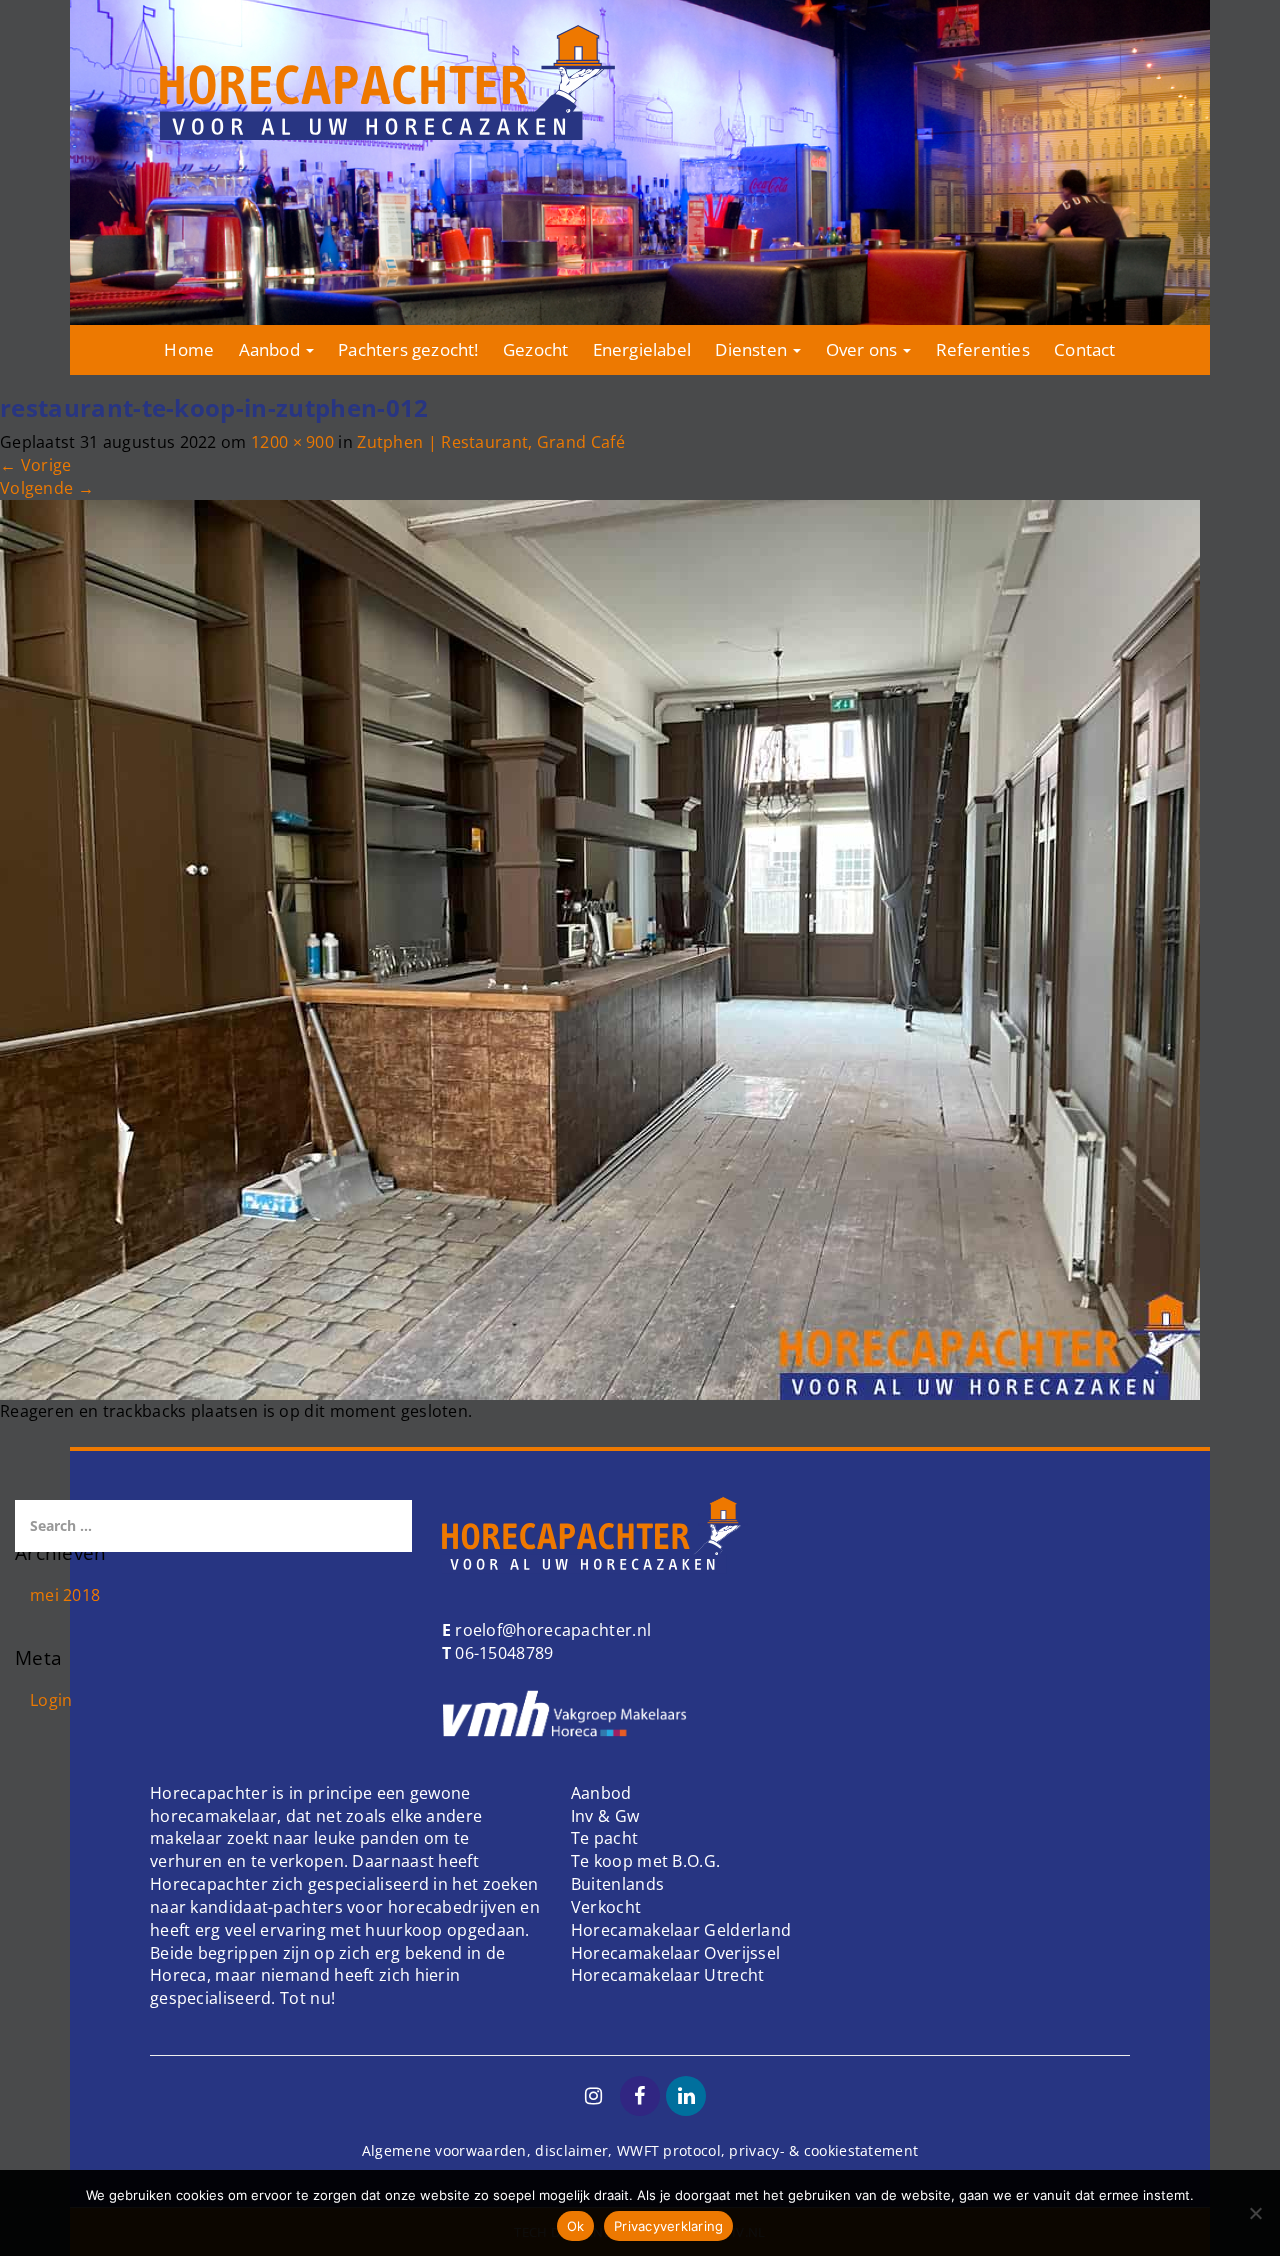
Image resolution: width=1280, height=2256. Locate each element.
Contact (1084, 349)
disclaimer (571, 2150)
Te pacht (604, 1838)
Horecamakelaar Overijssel (676, 1953)
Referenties (983, 349)
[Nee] (1255, 2213)
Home (189, 349)
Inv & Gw (605, 1816)
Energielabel (642, 349)
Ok (576, 2226)
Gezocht (535, 349)
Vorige (35, 465)
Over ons (864, 349)
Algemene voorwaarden (444, 2150)
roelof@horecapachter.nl (551, 1630)
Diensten (753, 349)
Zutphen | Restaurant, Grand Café (491, 442)
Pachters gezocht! (408, 349)
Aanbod (271, 349)
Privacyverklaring (668, 2226)
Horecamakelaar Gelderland (681, 1930)
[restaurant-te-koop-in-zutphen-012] (600, 948)
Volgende (47, 488)
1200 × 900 (292, 442)
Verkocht (606, 1907)
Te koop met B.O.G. (645, 1861)
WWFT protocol (669, 2150)
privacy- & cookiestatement (823, 2150)
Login (51, 1700)
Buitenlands (617, 1884)
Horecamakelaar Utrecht (668, 1975)
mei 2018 (65, 1595)
